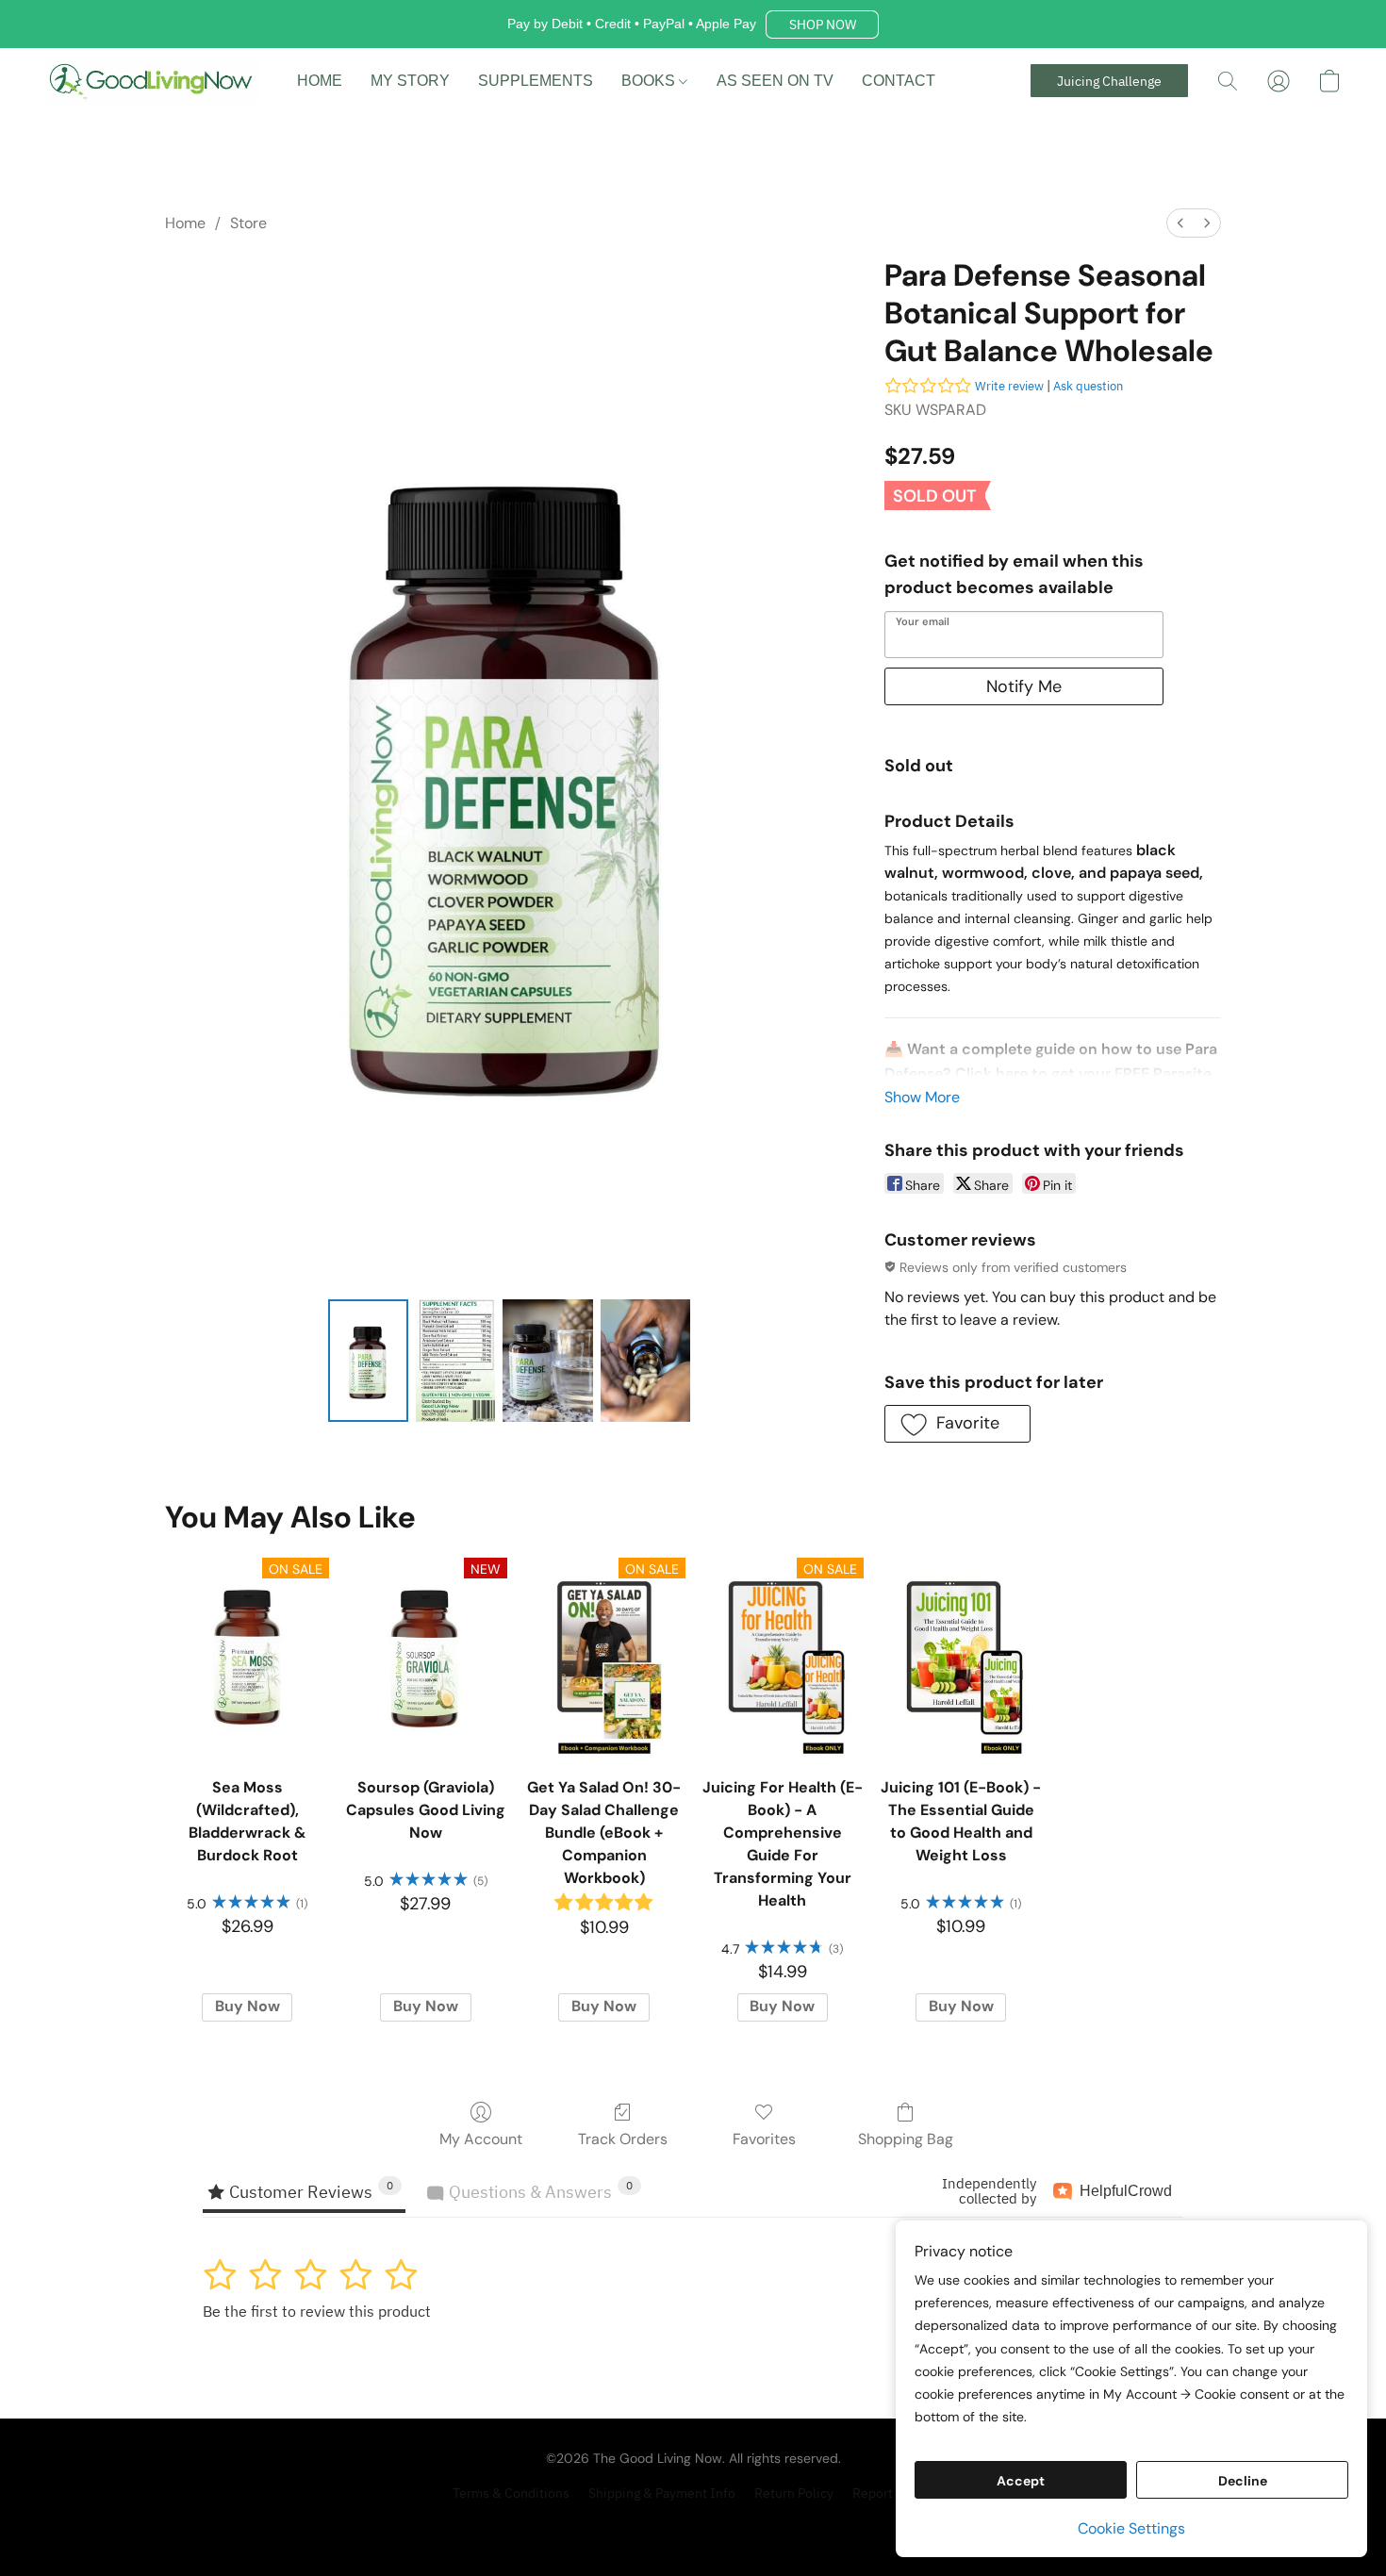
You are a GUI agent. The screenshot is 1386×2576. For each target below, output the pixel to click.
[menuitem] (1180, 223)
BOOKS (650, 81)
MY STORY (410, 81)
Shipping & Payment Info (662, 2493)
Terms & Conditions (511, 2493)
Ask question (1088, 386)
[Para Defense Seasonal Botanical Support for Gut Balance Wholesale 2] (548, 1361)
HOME (320, 81)
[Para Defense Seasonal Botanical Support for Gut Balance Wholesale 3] (646, 1361)
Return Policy (794, 2493)
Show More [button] (922, 1097)
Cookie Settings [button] (1131, 2528)
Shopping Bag (906, 2139)
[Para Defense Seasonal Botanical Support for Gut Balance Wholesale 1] (455, 1361)
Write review (1009, 386)
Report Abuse (893, 2493)
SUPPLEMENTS (536, 81)
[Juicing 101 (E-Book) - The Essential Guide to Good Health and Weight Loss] (960, 1657)
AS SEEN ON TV (775, 81)
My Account (481, 2139)
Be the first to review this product (317, 2311)
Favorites (764, 2139)
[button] (822, 25)
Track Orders (623, 2139)
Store (248, 223)
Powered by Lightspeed (693, 2526)
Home (185, 223)
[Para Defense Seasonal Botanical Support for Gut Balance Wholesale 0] (368, 1361)
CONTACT (899, 81)
